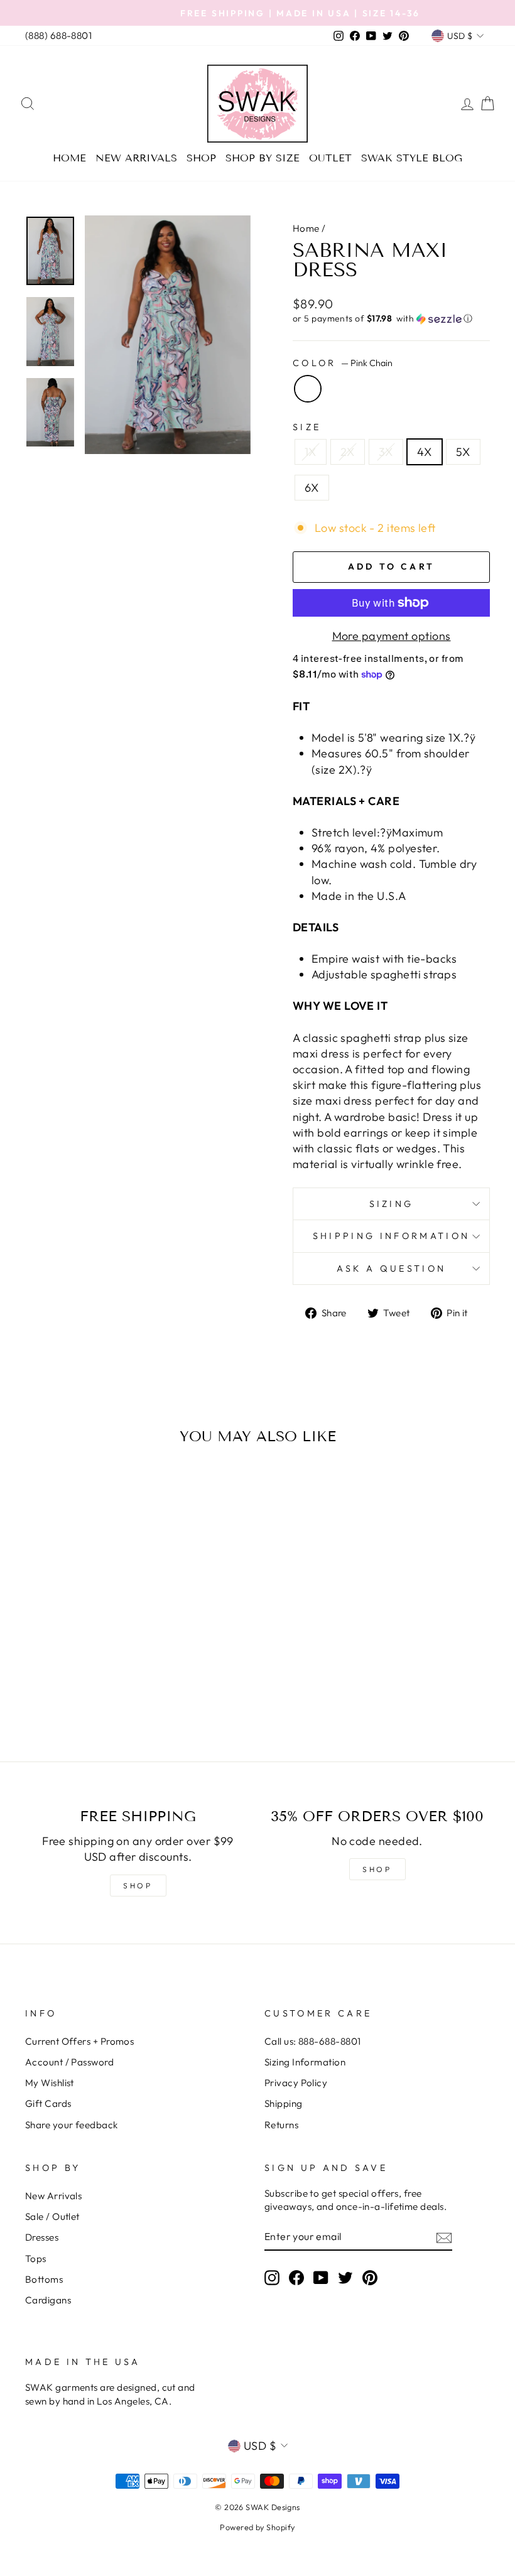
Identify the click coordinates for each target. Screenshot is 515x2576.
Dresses (42, 2237)
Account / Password (69, 2062)
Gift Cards (48, 2103)
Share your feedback (72, 2125)
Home (69, 158)
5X (463, 452)
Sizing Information (305, 2062)
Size (307, 427)
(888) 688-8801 (58, 35)
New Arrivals (136, 158)
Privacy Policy (296, 2083)
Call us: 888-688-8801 (312, 2041)
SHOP (138, 1886)
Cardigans (48, 2300)
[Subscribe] (444, 2237)
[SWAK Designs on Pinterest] (370, 2277)
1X (311, 452)
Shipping (284, 2103)
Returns (281, 2125)
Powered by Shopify (257, 2527)
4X (425, 452)
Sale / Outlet (52, 2216)
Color (343, 363)
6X (312, 488)
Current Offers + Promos (79, 2041)
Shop (201, 158)
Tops (36, 2259)
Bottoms (44, 2279)
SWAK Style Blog (412, 158)
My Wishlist (50, 2083)
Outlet (330, 158)
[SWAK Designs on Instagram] (272, 2277)
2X (348, 452)
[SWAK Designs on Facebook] (296, 2277)
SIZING (392, 1204)
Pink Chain (308, 389)
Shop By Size (263, 158)
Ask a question (391, 1269)
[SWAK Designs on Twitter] (345, 2277)
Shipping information (391, 1236)
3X (386, 452)
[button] (391, 319)
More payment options (392, 636)
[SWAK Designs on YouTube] (321, 2277)
